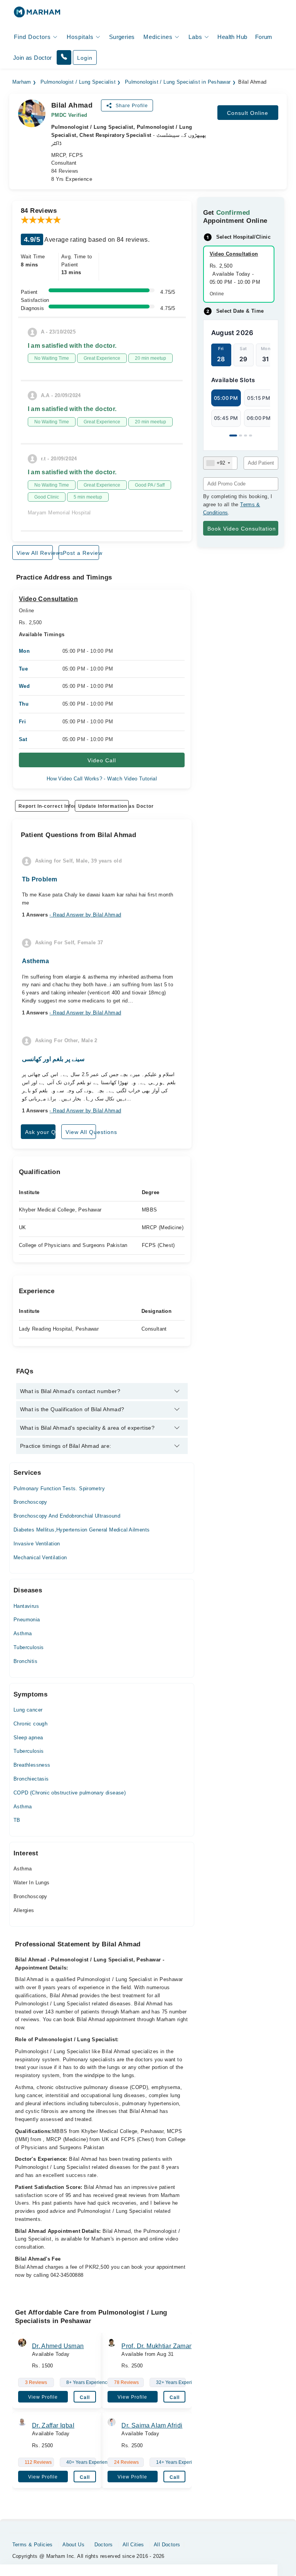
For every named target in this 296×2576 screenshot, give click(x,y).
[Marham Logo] (37, 14)
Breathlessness (32, 1765)
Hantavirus (26, 1606)
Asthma (23, 1633)
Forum (264, 37)
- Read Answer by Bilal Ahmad (85, 915)
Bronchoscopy (30, 1502)
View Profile (43, 2397)
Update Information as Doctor (103, 806)
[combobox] (218, 463)
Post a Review (81, 553)
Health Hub (232, 37)
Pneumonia (27, 1620)
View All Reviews (35, 553)
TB (17, 1820)
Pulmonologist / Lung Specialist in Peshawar (178, 82)
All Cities (133, 2545)
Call (85, 2397)
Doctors (104, 2545)
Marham (22, 82)
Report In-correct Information (44, 806)
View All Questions (81, 1132)
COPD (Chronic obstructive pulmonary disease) (70, 1793)
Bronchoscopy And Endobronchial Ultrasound (67, 1516)
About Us (73, 2545)
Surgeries (122, 37)
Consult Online (248, 113)
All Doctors (167, 2545)
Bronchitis (25, 1661)
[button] (64, 57)
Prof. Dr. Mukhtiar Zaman (157, 2346)
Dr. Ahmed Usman (58, 2346)
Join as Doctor (32, 58)
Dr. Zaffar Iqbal (53, 2425)
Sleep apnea (28, 1738)
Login (85, 58)
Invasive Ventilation (37, 1544)
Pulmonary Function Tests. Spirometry (59, 1488)
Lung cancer (28, 1710)
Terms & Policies (33, 2545)
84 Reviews (65, 171)
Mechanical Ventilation (40, 1558)
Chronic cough (30, 1724)
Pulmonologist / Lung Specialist (78, 82)
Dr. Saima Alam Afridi (152, 2425)
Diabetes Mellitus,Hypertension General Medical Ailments (82, 1530)
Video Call (102, 760)
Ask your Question (40, 1132)
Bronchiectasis (31, 1779)
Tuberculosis (29, 1647)
